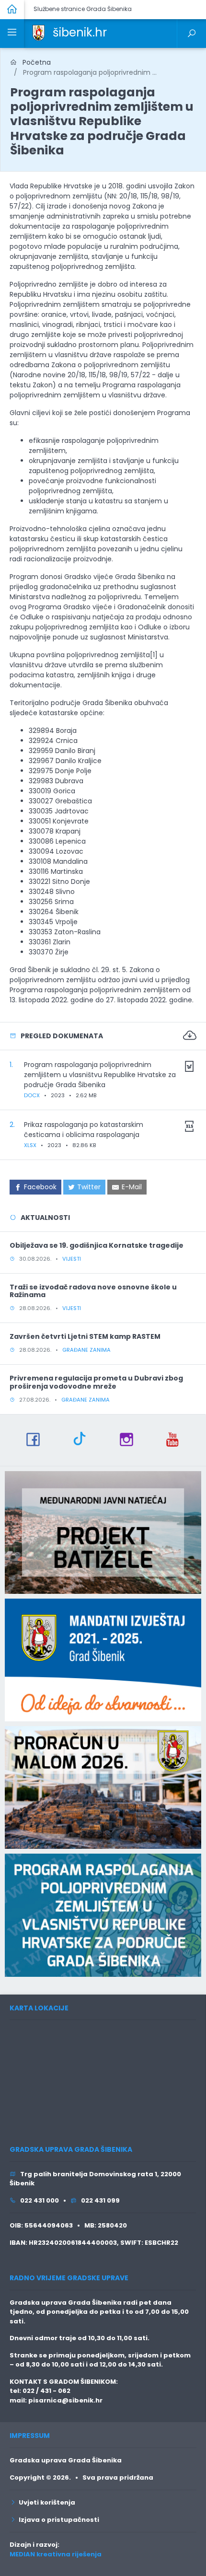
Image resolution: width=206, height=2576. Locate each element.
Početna (34, 62)
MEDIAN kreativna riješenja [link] (56, 2554)
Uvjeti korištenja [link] (46, 2502)
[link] (39, 32)
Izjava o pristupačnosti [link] (57, 2520)
